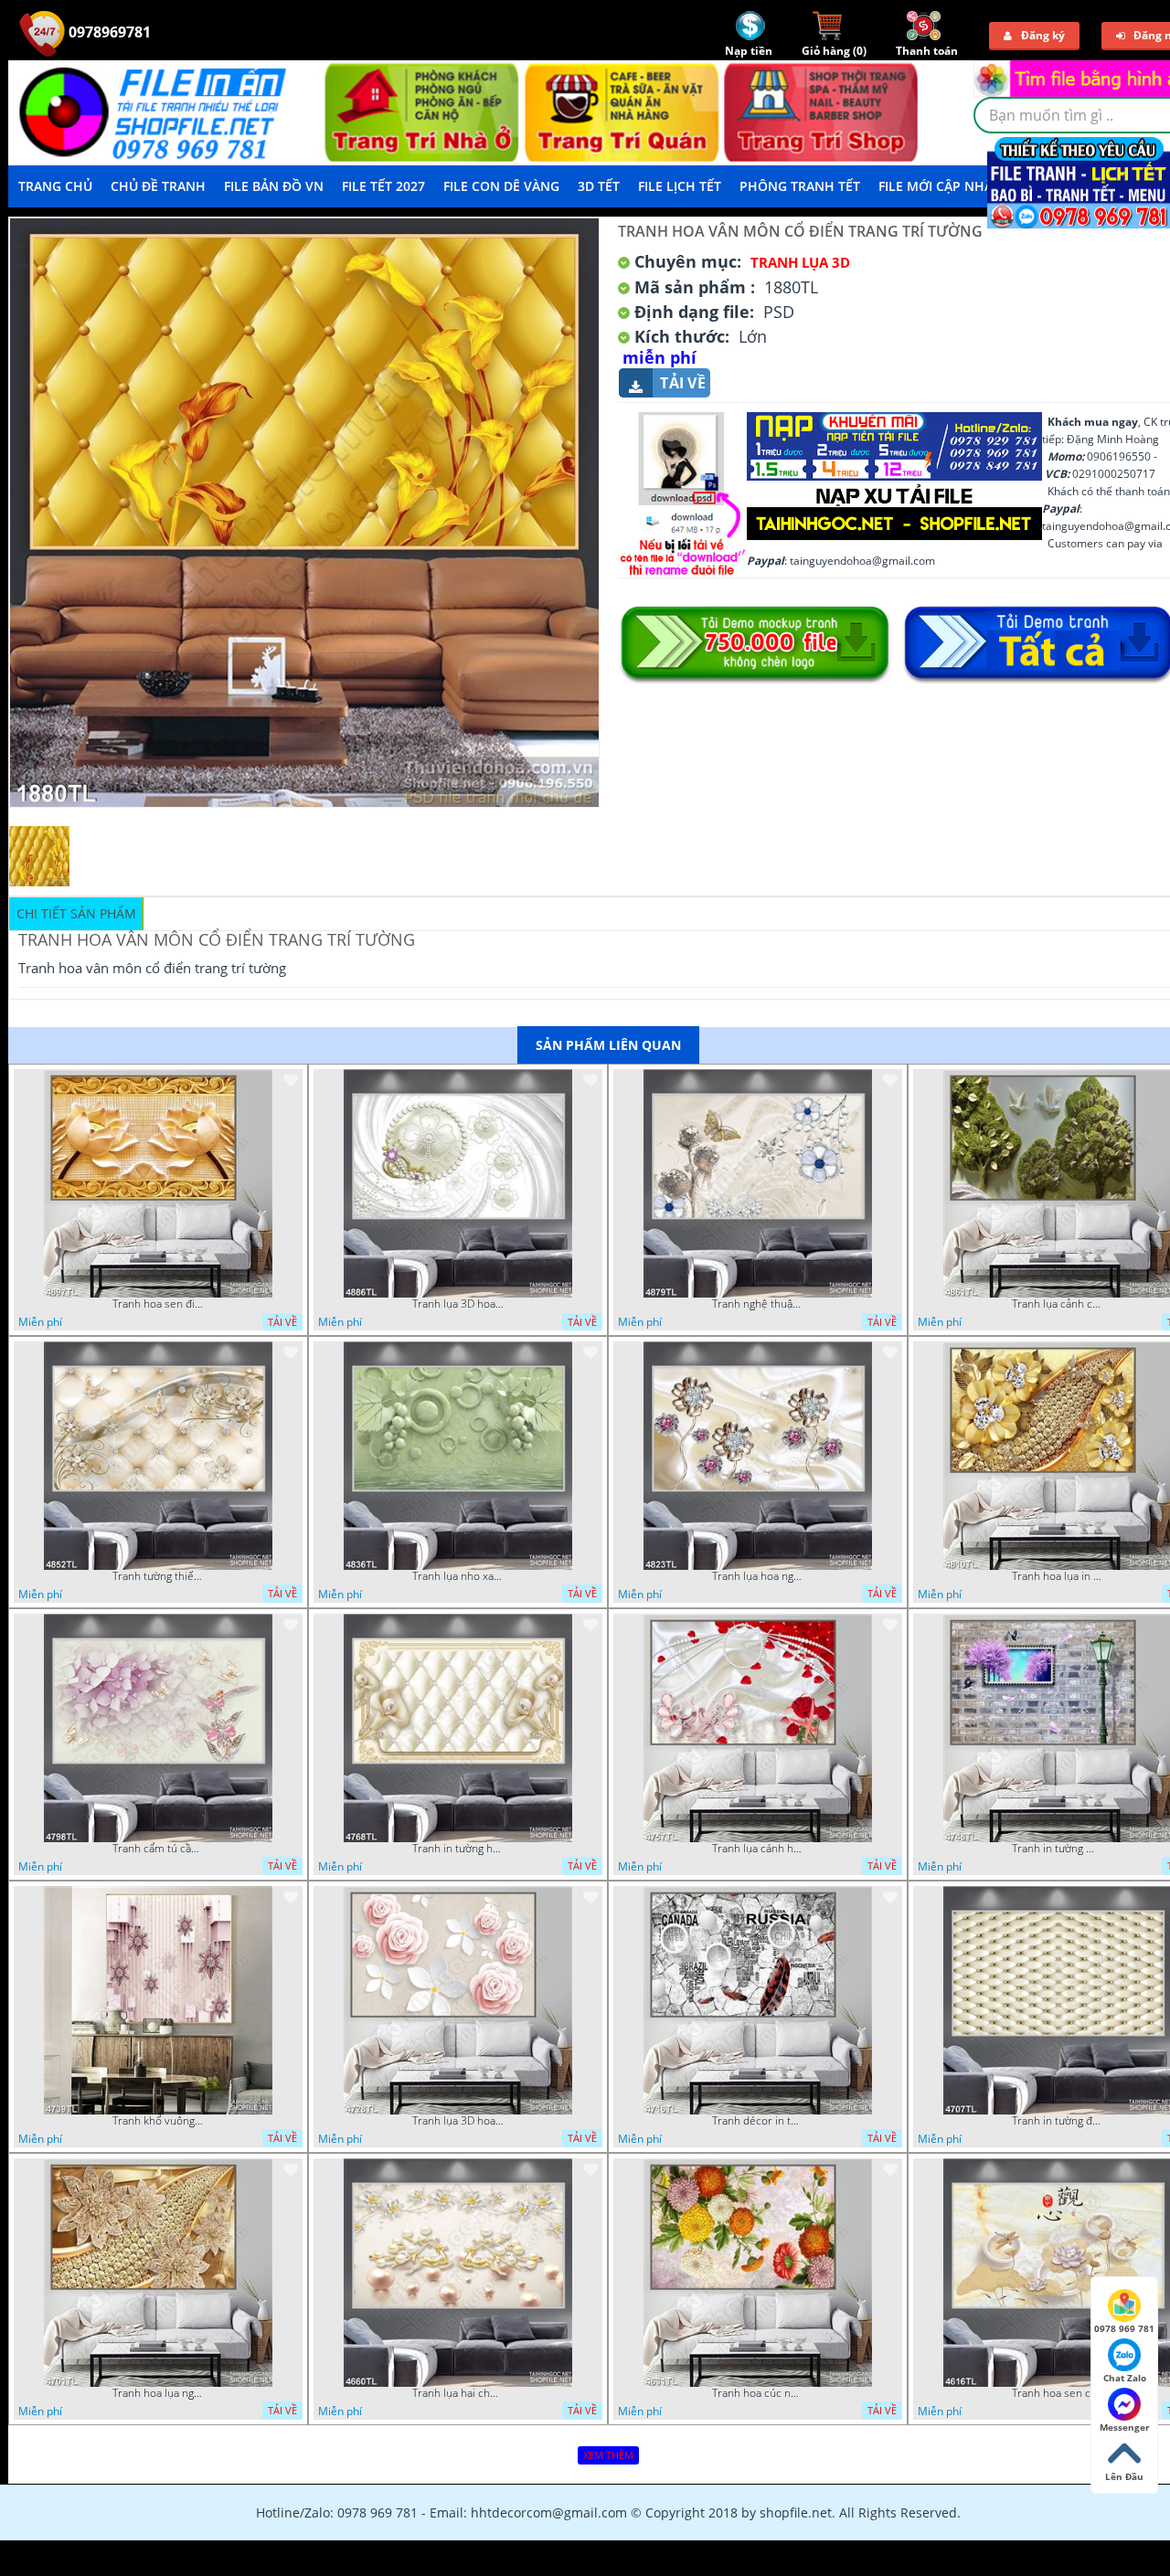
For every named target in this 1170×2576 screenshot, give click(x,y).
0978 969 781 (1124, 2328)
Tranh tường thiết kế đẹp (158, 1576)
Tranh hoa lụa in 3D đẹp (1058, 1576)
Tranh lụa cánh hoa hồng (758, 1849)
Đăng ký (1043, 35)
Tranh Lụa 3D (800, 262)
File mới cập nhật (939, 186)
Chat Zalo (1125, 2378)
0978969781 (108, 32)
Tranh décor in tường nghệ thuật (758, 2121)
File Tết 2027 (383, 186)
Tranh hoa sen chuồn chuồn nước (1058, 2393)
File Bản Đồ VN (274, 186)
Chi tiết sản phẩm (76, 913)
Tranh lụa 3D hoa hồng (458, 2121)
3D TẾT (599, 186)
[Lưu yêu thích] (291, 1080)
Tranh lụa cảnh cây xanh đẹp (1058, 1304)
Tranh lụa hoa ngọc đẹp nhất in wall (758, 1576)
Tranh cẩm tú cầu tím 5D (158, 1849)
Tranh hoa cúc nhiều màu (758, 2393)
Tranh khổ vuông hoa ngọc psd (158, 2121)
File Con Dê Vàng (501, 186)
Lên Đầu (1124, 2476)
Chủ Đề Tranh (158, 186)
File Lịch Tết (680, 186)
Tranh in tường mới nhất (1058, 1849)
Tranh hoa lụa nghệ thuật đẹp (158, 2393)
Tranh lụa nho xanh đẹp (458, 1576)
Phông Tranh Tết (800, 186)
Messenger (1125, 2427)
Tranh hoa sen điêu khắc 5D (158, 1304)
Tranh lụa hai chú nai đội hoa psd (458, 2393)
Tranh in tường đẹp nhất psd (1058, 2121)
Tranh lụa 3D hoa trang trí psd (458, 1304)
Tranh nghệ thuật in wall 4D (758, 1304)
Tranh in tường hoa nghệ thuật (458, 1849)
